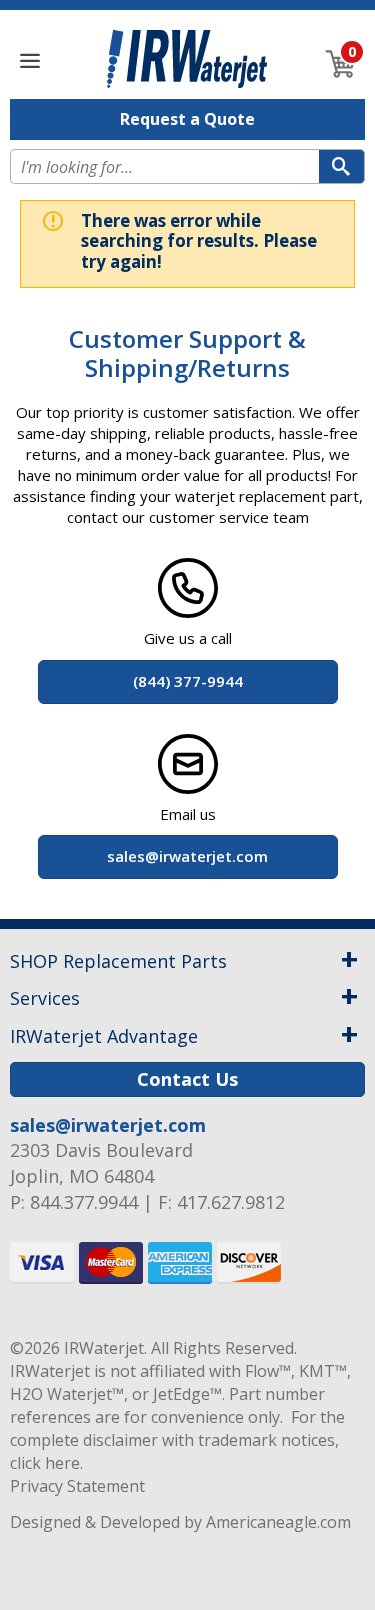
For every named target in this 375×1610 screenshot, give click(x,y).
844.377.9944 (84, 1202)
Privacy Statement (77, 1486)
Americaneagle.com (278, 1522)
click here (45, 1463)
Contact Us (187, 1079)
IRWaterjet (104, 1348)
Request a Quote (187, 119)
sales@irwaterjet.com (108, 1125)
